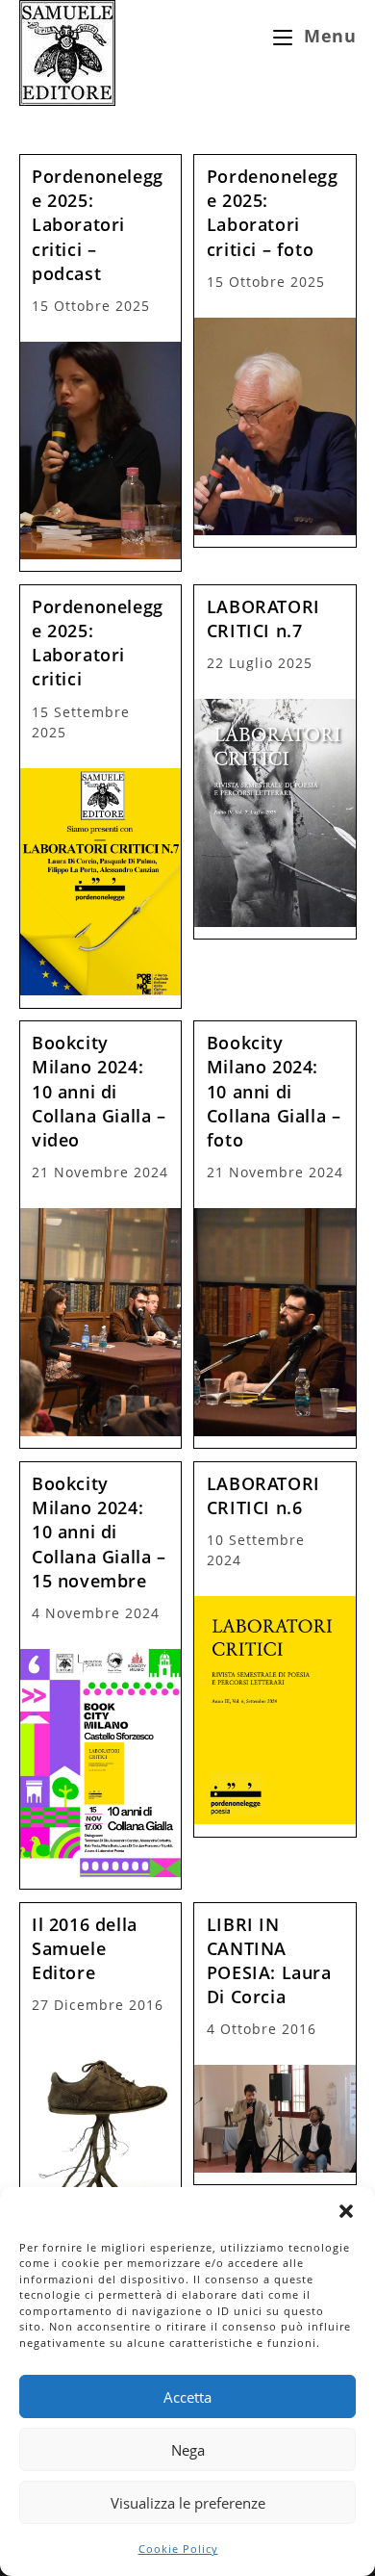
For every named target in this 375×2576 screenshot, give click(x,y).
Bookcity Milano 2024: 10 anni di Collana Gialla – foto (274, 1091)
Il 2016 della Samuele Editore (85, 1948)
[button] (346, 2211)
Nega (188, 2450)
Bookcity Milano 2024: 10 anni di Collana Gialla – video (99, 1091)
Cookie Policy (178, 2549)
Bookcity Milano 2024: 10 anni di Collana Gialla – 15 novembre (99, 1532)
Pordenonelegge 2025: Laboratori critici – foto (273, 213)
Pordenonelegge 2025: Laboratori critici (98, 643)
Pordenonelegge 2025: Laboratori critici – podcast (98, 225)
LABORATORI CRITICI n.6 (263, 1495)
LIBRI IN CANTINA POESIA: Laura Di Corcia (269, 1961)
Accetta (187, 2397)
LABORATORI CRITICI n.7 (263, 618)
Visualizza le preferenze (188, 2503)
